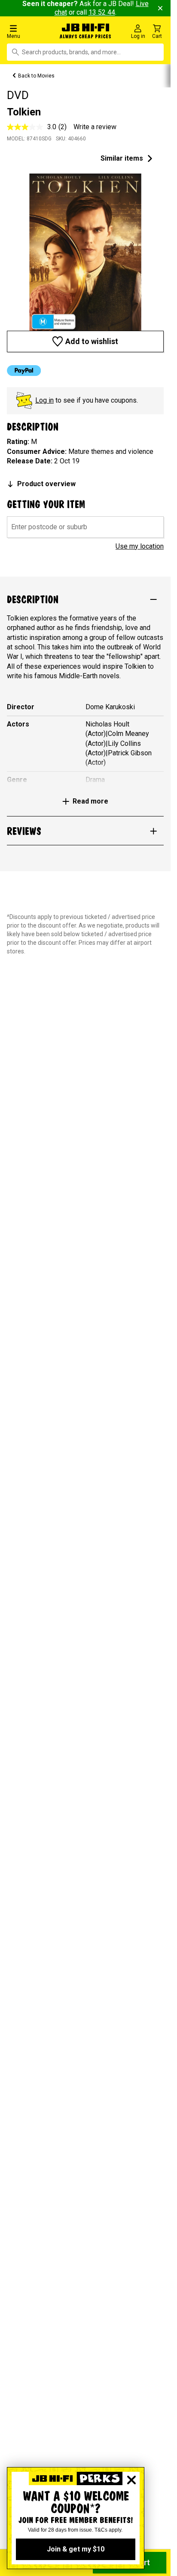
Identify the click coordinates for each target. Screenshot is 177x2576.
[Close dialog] (131, 2480)
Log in (44, 400)
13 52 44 (102, 12)
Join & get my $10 (76, 2549)
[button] (29, 31)
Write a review (95, 127)
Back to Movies (36, 76)
